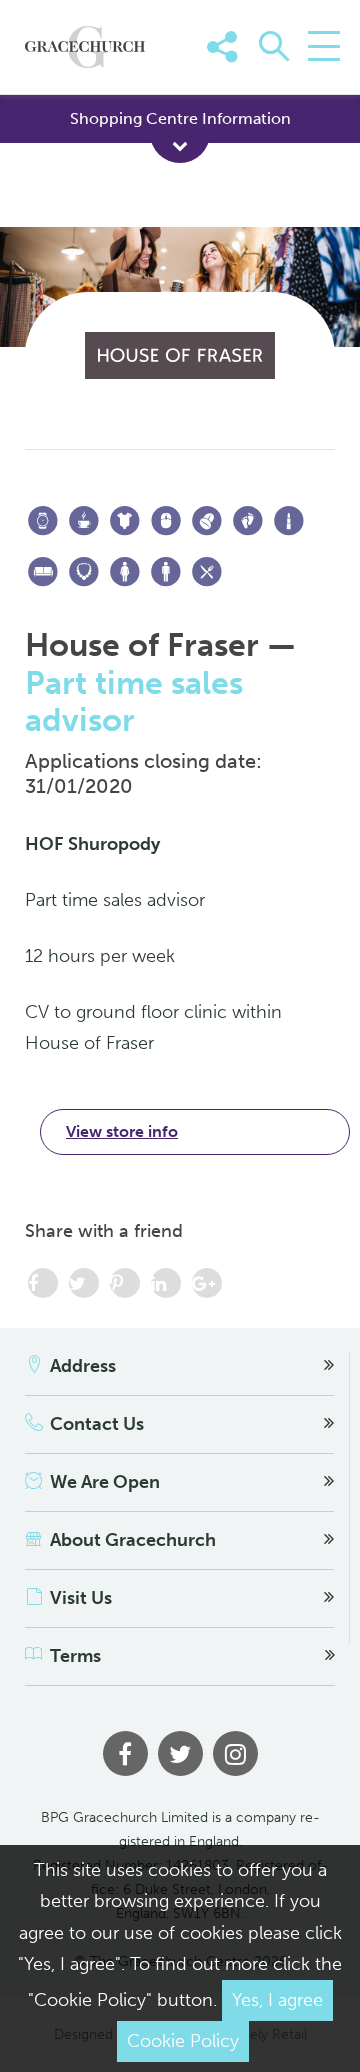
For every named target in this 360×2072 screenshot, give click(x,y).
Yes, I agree (277, 2000)
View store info (122, 1131)
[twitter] (180, 1753)
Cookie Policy (183, 2041)
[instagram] (235, 1753)
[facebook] (125, 1753)
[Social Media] (318, 77)
